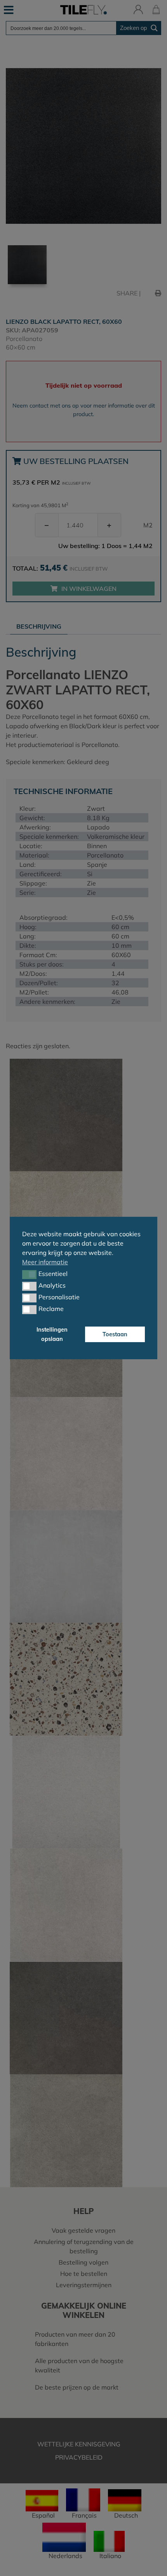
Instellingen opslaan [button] (52, 1334)
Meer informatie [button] (45, 1262)
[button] (29, 1274)
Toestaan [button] (115, 1334)
